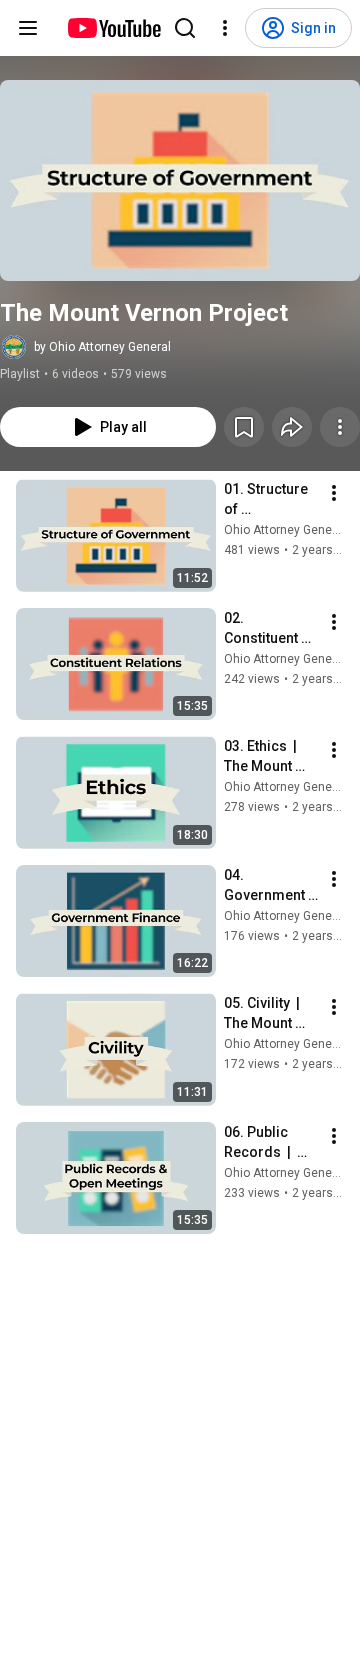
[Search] (185, 28)
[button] (180, 180)
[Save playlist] (244, 427)
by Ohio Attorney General (102, 347)
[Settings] (225, 28)
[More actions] (340, 427)
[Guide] (28, 28)
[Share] (292, 427)
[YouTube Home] (113, 28)
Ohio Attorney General (285, 530)
